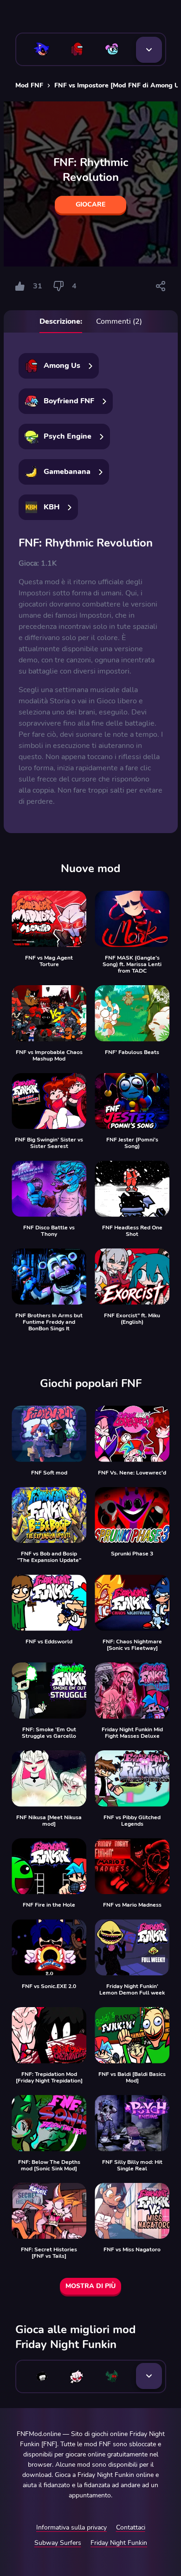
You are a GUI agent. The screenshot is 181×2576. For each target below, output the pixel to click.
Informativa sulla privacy (71, 2527)
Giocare (90, 204)
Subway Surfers (58, 2543)
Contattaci (131, 2527)
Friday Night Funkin (119, 2543)
